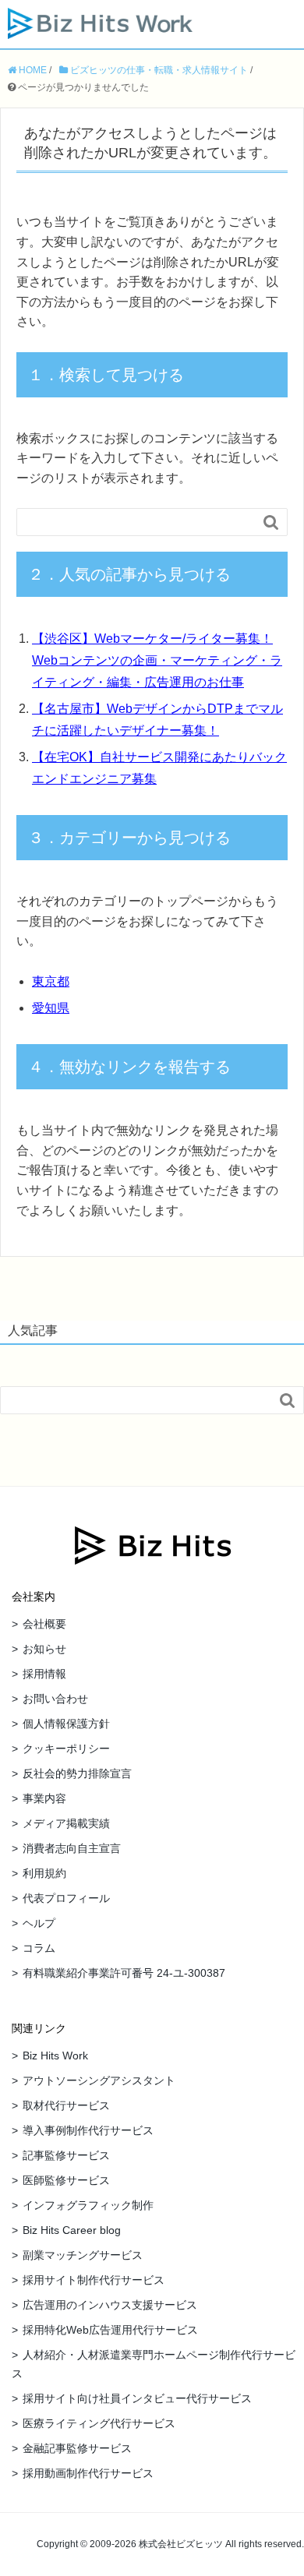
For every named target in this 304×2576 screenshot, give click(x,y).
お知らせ (44, 1649)
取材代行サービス (66, 2105)
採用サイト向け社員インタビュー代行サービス (137, 2398)
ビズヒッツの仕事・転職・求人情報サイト (158, 70)
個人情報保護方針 (66, 1724)
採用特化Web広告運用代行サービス (110, 2330)
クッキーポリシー (66, 1749)
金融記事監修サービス (77, 2448)
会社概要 (44, 1624)
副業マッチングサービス (83, 2255)
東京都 (51, 981)
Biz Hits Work (55, 2056)
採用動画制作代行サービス (88, 2473)
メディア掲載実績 (66, 1823)
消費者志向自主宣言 (72, 1848)
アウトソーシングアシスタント (99, 2080)
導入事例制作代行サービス (88, 2130)
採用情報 (44, 1674)
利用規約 (44, 1873)
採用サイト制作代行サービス (94, 2280)
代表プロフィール (66, 1898)
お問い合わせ (55, 1699)
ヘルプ (39, 1923)
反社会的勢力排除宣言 (77, 1773)
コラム (39, 1948)
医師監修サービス (66, 2180)
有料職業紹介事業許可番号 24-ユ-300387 (124, 1973)
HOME (32, 70)
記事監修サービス (66, 2155)
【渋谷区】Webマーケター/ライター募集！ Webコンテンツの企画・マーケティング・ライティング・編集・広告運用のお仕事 (157, 660)
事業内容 (44, 1798)
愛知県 (51, 1008)
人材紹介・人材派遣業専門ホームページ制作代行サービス (154, 2364)
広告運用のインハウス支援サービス (110, 2305)
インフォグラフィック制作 (88, 2205)
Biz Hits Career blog (72, 2230)
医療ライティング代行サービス (99, 2423)
